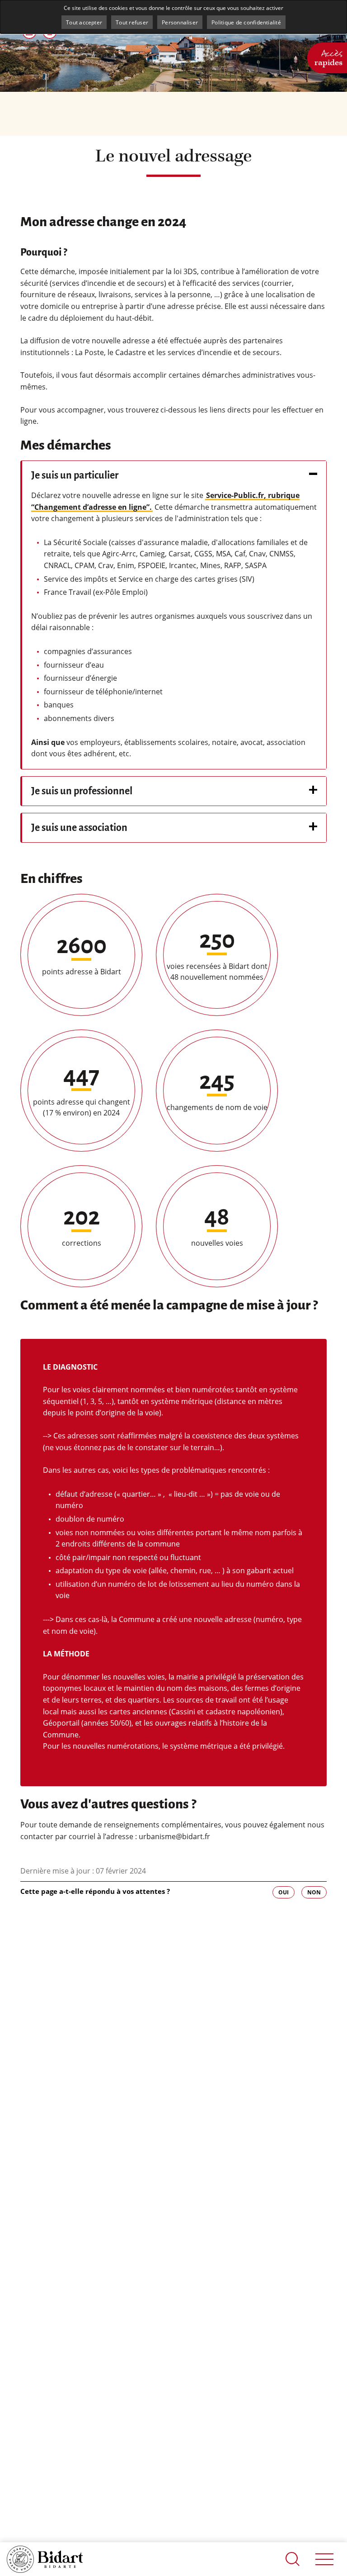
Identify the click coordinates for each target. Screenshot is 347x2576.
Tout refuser (132, 22)
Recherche (293, 2559)
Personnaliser (180, 22)
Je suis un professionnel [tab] (82, 791)
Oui (284, 1892)
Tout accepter (84, 22)
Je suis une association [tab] (79, 828)
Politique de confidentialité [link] (246, 22)
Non (314, 1892)
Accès (328, 57)
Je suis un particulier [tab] (75, 475)
